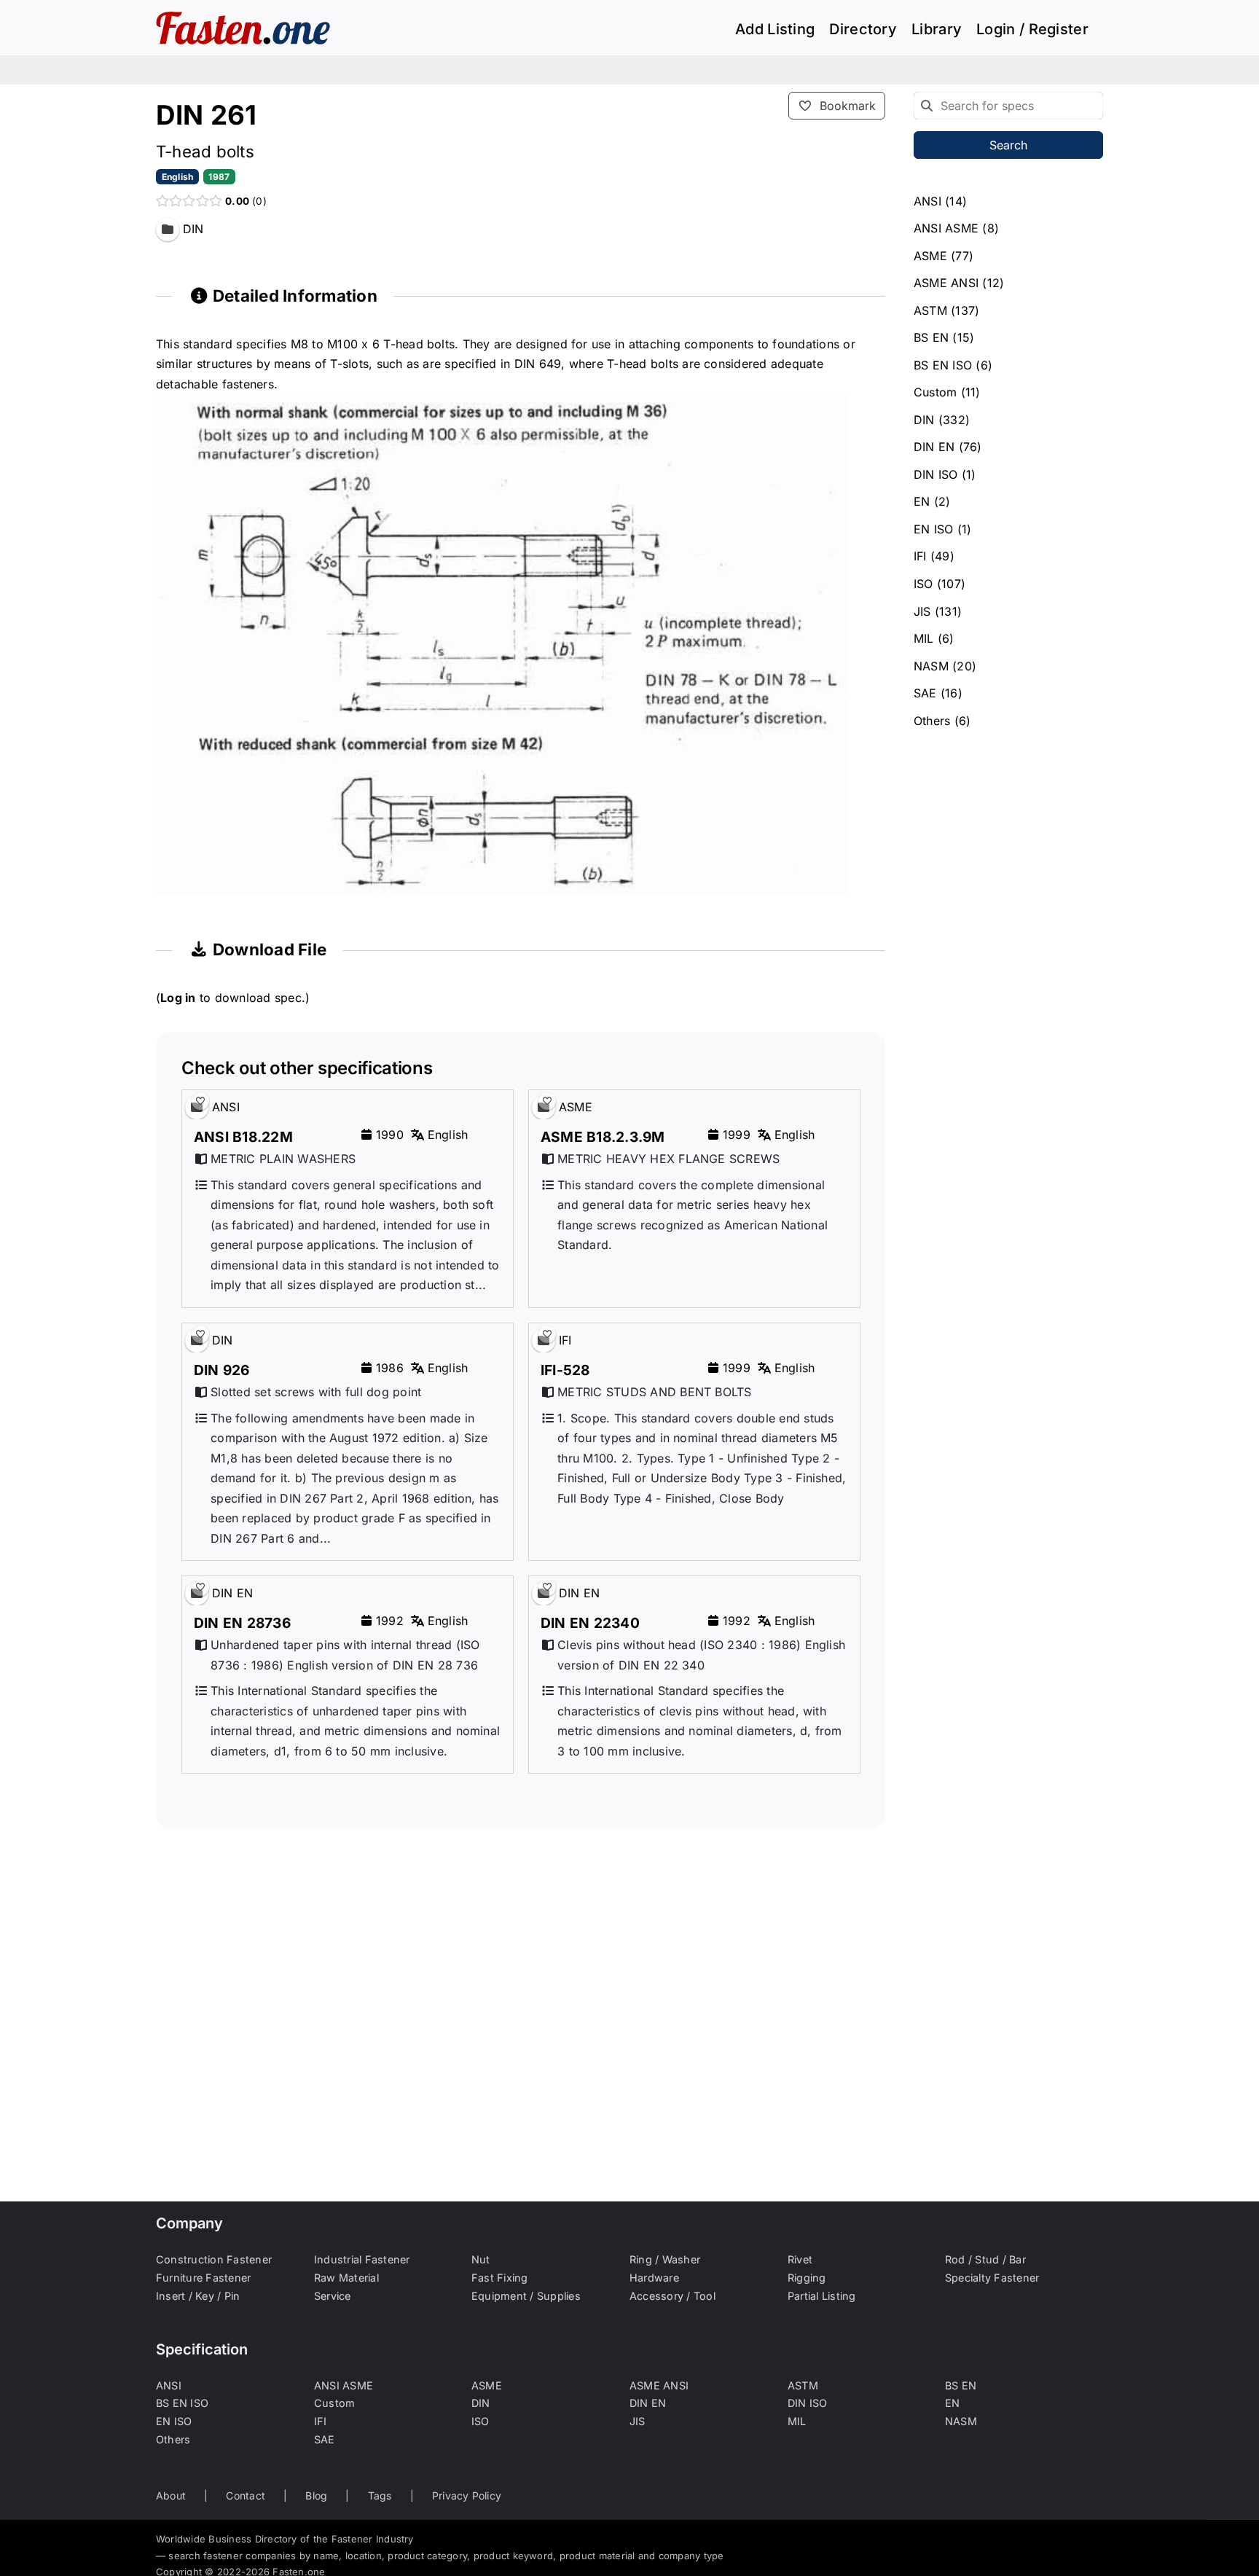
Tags (380, 2495)
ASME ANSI (946, 283)
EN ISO (933, 529)
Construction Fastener (214, 2259)
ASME (930, 256)
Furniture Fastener (203, 2278)
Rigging (807, 2278)
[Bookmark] (200, 1101)
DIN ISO (936, 474)
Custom (935, 392)
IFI (920, 556)
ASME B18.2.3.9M (603, 1137)
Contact (246, 2495)
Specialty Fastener (992, 2278)
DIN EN (934, 447)
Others (932, 721)
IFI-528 (565, 1370)
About (171, 2495)
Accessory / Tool (672, 2296)
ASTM (930, 310)
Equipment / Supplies (526, 2296)
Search (1008, 145)
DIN (924, 420)
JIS (922, 611)
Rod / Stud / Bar (985, 2259)
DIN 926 (222, 1370)
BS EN (931, 337)
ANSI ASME (946, 228)
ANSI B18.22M (243, 1137)
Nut (481, 2259)
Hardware (654, 2278)
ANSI (927, 201)
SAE (925, 693)
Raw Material (346, 2278)
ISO (923, 584)
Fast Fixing (500, 2278)
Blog (316, 2495)
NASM (931, 666)
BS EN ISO (943, 365)
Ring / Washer (665, 2259)
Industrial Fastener (362, 2259)
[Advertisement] (521, 2058)
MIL (924, 638)
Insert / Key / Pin (198, 2296)
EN (922, 501)
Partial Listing (822, 2296)
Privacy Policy (467, 2495)
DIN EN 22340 (590, 1623)
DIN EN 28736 (242, 1623)
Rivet (800, 2259)
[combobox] (1008, 106)
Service (333, 2296)
